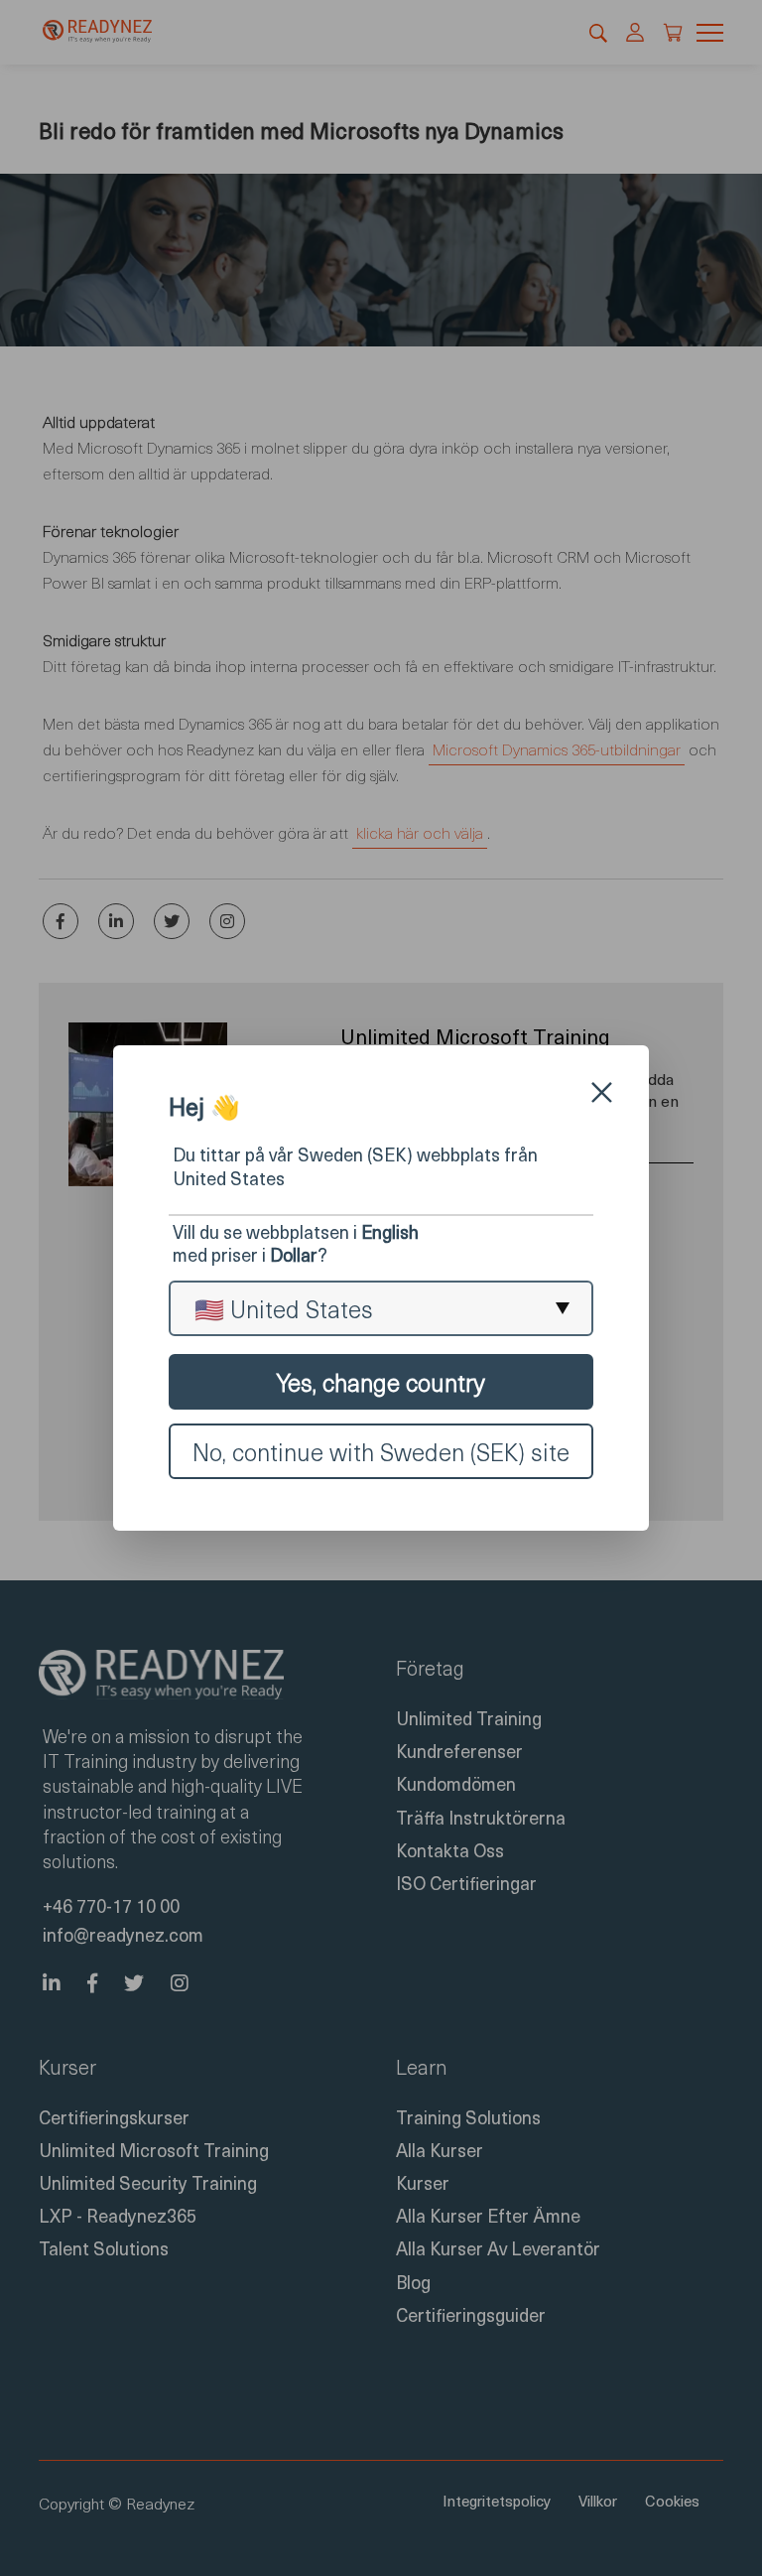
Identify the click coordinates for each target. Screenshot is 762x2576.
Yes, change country (381, 1382)
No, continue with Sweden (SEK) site (381, 1451)
